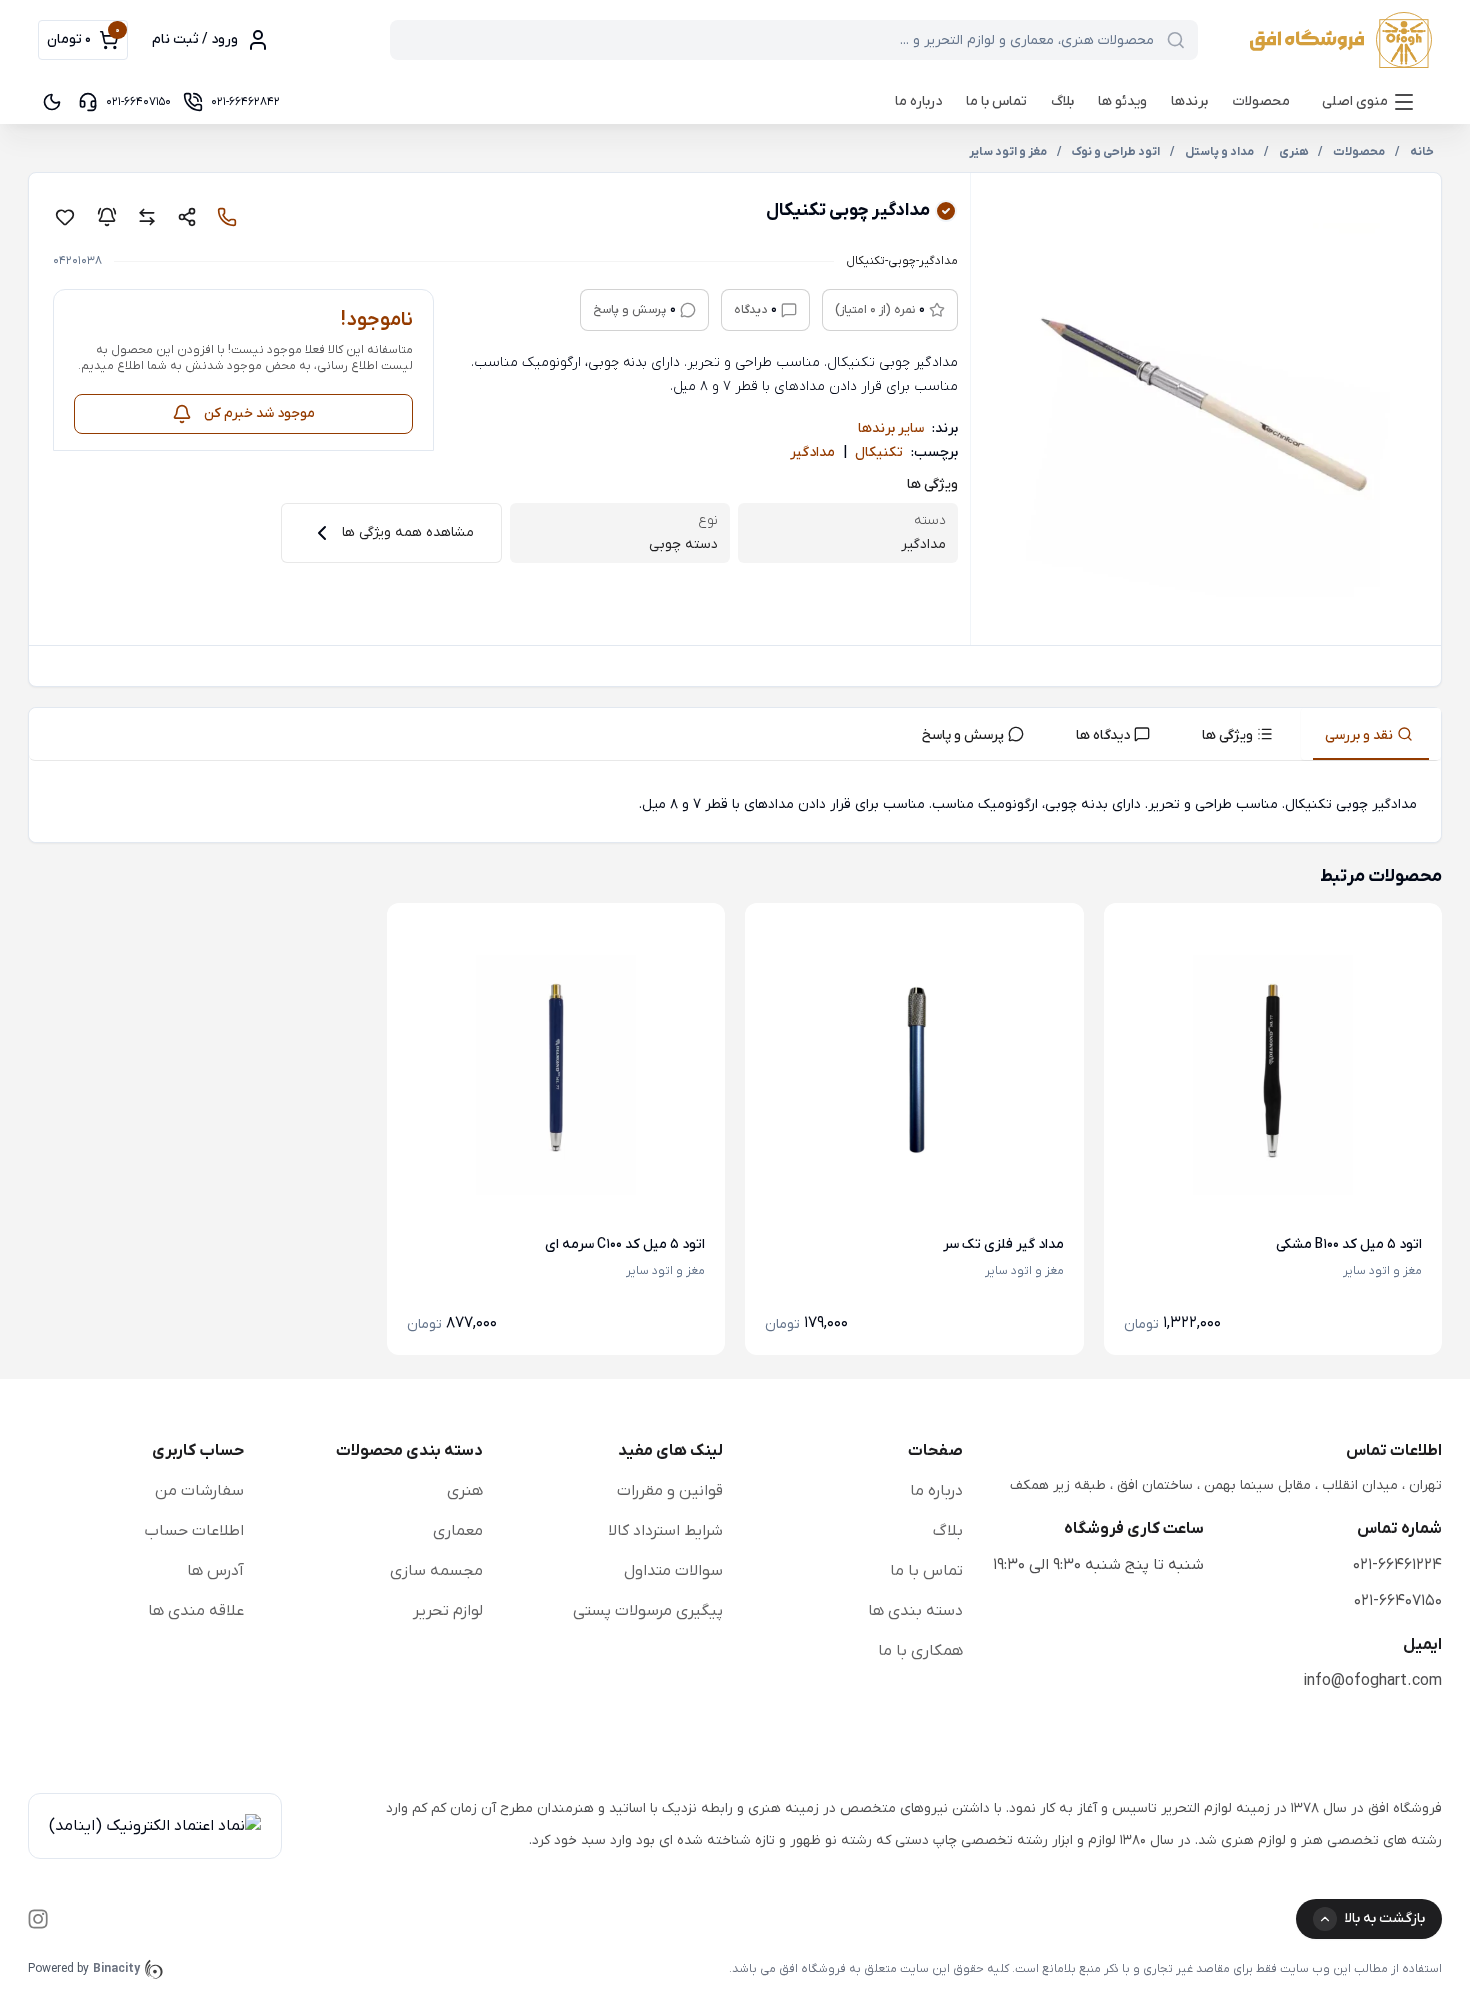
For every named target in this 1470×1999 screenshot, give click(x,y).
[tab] (1371, 734)
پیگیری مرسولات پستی (648, 1611)
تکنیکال (879, 452)
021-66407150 (1398, 1601)
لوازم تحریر (448, 1611)
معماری (458, 1531)
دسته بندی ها (915, 1611)
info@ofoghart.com (1372, 1681)
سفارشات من (199, 1491)
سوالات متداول (673, 1571)
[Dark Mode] (52, 102)
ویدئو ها (1122, 101)
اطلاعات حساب (194, 1531)
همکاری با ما (920, 1651)
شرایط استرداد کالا (665, 1531)
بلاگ (1062, 101)
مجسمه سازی (436, 1571)
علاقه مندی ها (196, 1611)
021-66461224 (1397, 1565)
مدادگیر (812, 452)
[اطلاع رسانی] (107, 217)
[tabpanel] (735, 805)
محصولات (1261, 101)
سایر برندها (891, 428)
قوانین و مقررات (670, 1491)
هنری (465, 1491)
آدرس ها (215, 1571)
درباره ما (918, 101)
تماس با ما (996, 101)
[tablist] (735, 734)
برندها (1189, 101)
